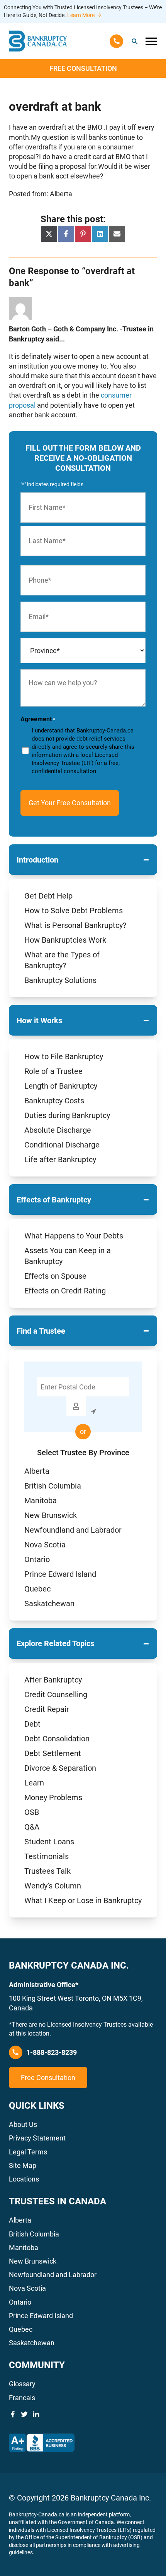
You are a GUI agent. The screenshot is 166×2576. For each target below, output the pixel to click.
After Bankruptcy (53, 1680)
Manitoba (41, 1501)
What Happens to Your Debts (74, 1236)
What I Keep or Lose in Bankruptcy (83, 1900)
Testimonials (47, 1856)
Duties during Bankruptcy (67, 1115)
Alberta (37, 1471)
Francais (22, 2398)
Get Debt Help (48, 896)
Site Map (23, 2165)
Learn (34, 1783)
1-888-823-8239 (52, 2052)
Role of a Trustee (53, 1071)
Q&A (32, 1827)
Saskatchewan (49, 1604)
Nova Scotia (45, 1545)
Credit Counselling (56, 1694)
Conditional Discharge (62, 1145)
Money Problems (53, 1797)
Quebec (37, 1589)
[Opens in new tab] (42, 2443)
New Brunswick (51, 1515)
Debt (32, 1724)
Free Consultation (83, 68)
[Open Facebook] (13, 2414)
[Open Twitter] (24, 2414)
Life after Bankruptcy (60, 1159)
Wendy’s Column (53, 1886)
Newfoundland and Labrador (73, 1530)
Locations (24, 2179)
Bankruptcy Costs (54, 1101)
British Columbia (53, 1486)
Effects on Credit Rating (65, 1291)
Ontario (37, 1559)
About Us (23, 2124)
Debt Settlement (53, 1753)
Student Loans (49, 1842)
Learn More (81, 15)
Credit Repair (47, 1709)
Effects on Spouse (55, 1276)
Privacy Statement (37, 2138)
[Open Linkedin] (36, 2414)
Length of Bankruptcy (61, 1086)
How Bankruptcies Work (65, 940)
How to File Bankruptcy (64, 1056)
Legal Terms (28, 2152)
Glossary (22, 2384)
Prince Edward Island (60, 1574)
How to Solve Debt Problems (74, 911)
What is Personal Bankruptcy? (75, 925)
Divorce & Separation (60, 1768)
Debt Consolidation (57, 1739)
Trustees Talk (47, 1871)
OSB (32, 1812)
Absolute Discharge (58, 1130)
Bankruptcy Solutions (60, 980)
